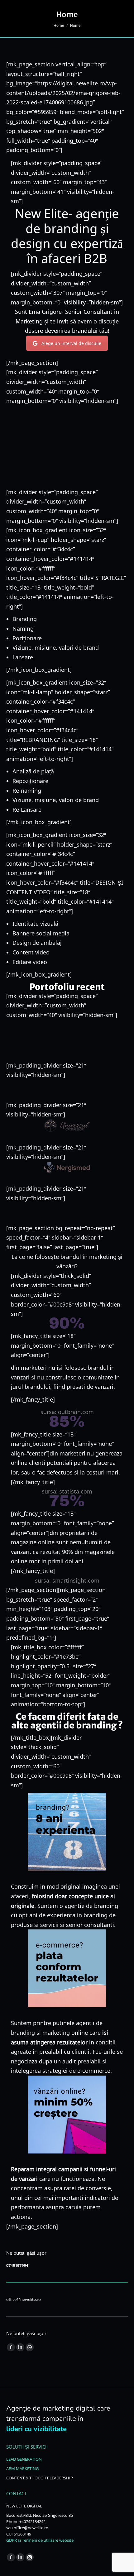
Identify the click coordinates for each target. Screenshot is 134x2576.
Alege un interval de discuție (71, 343)
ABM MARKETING (22, 2468)
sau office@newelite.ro (27, 2528)
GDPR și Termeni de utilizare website (40, 2540)
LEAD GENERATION (24, 2459)
